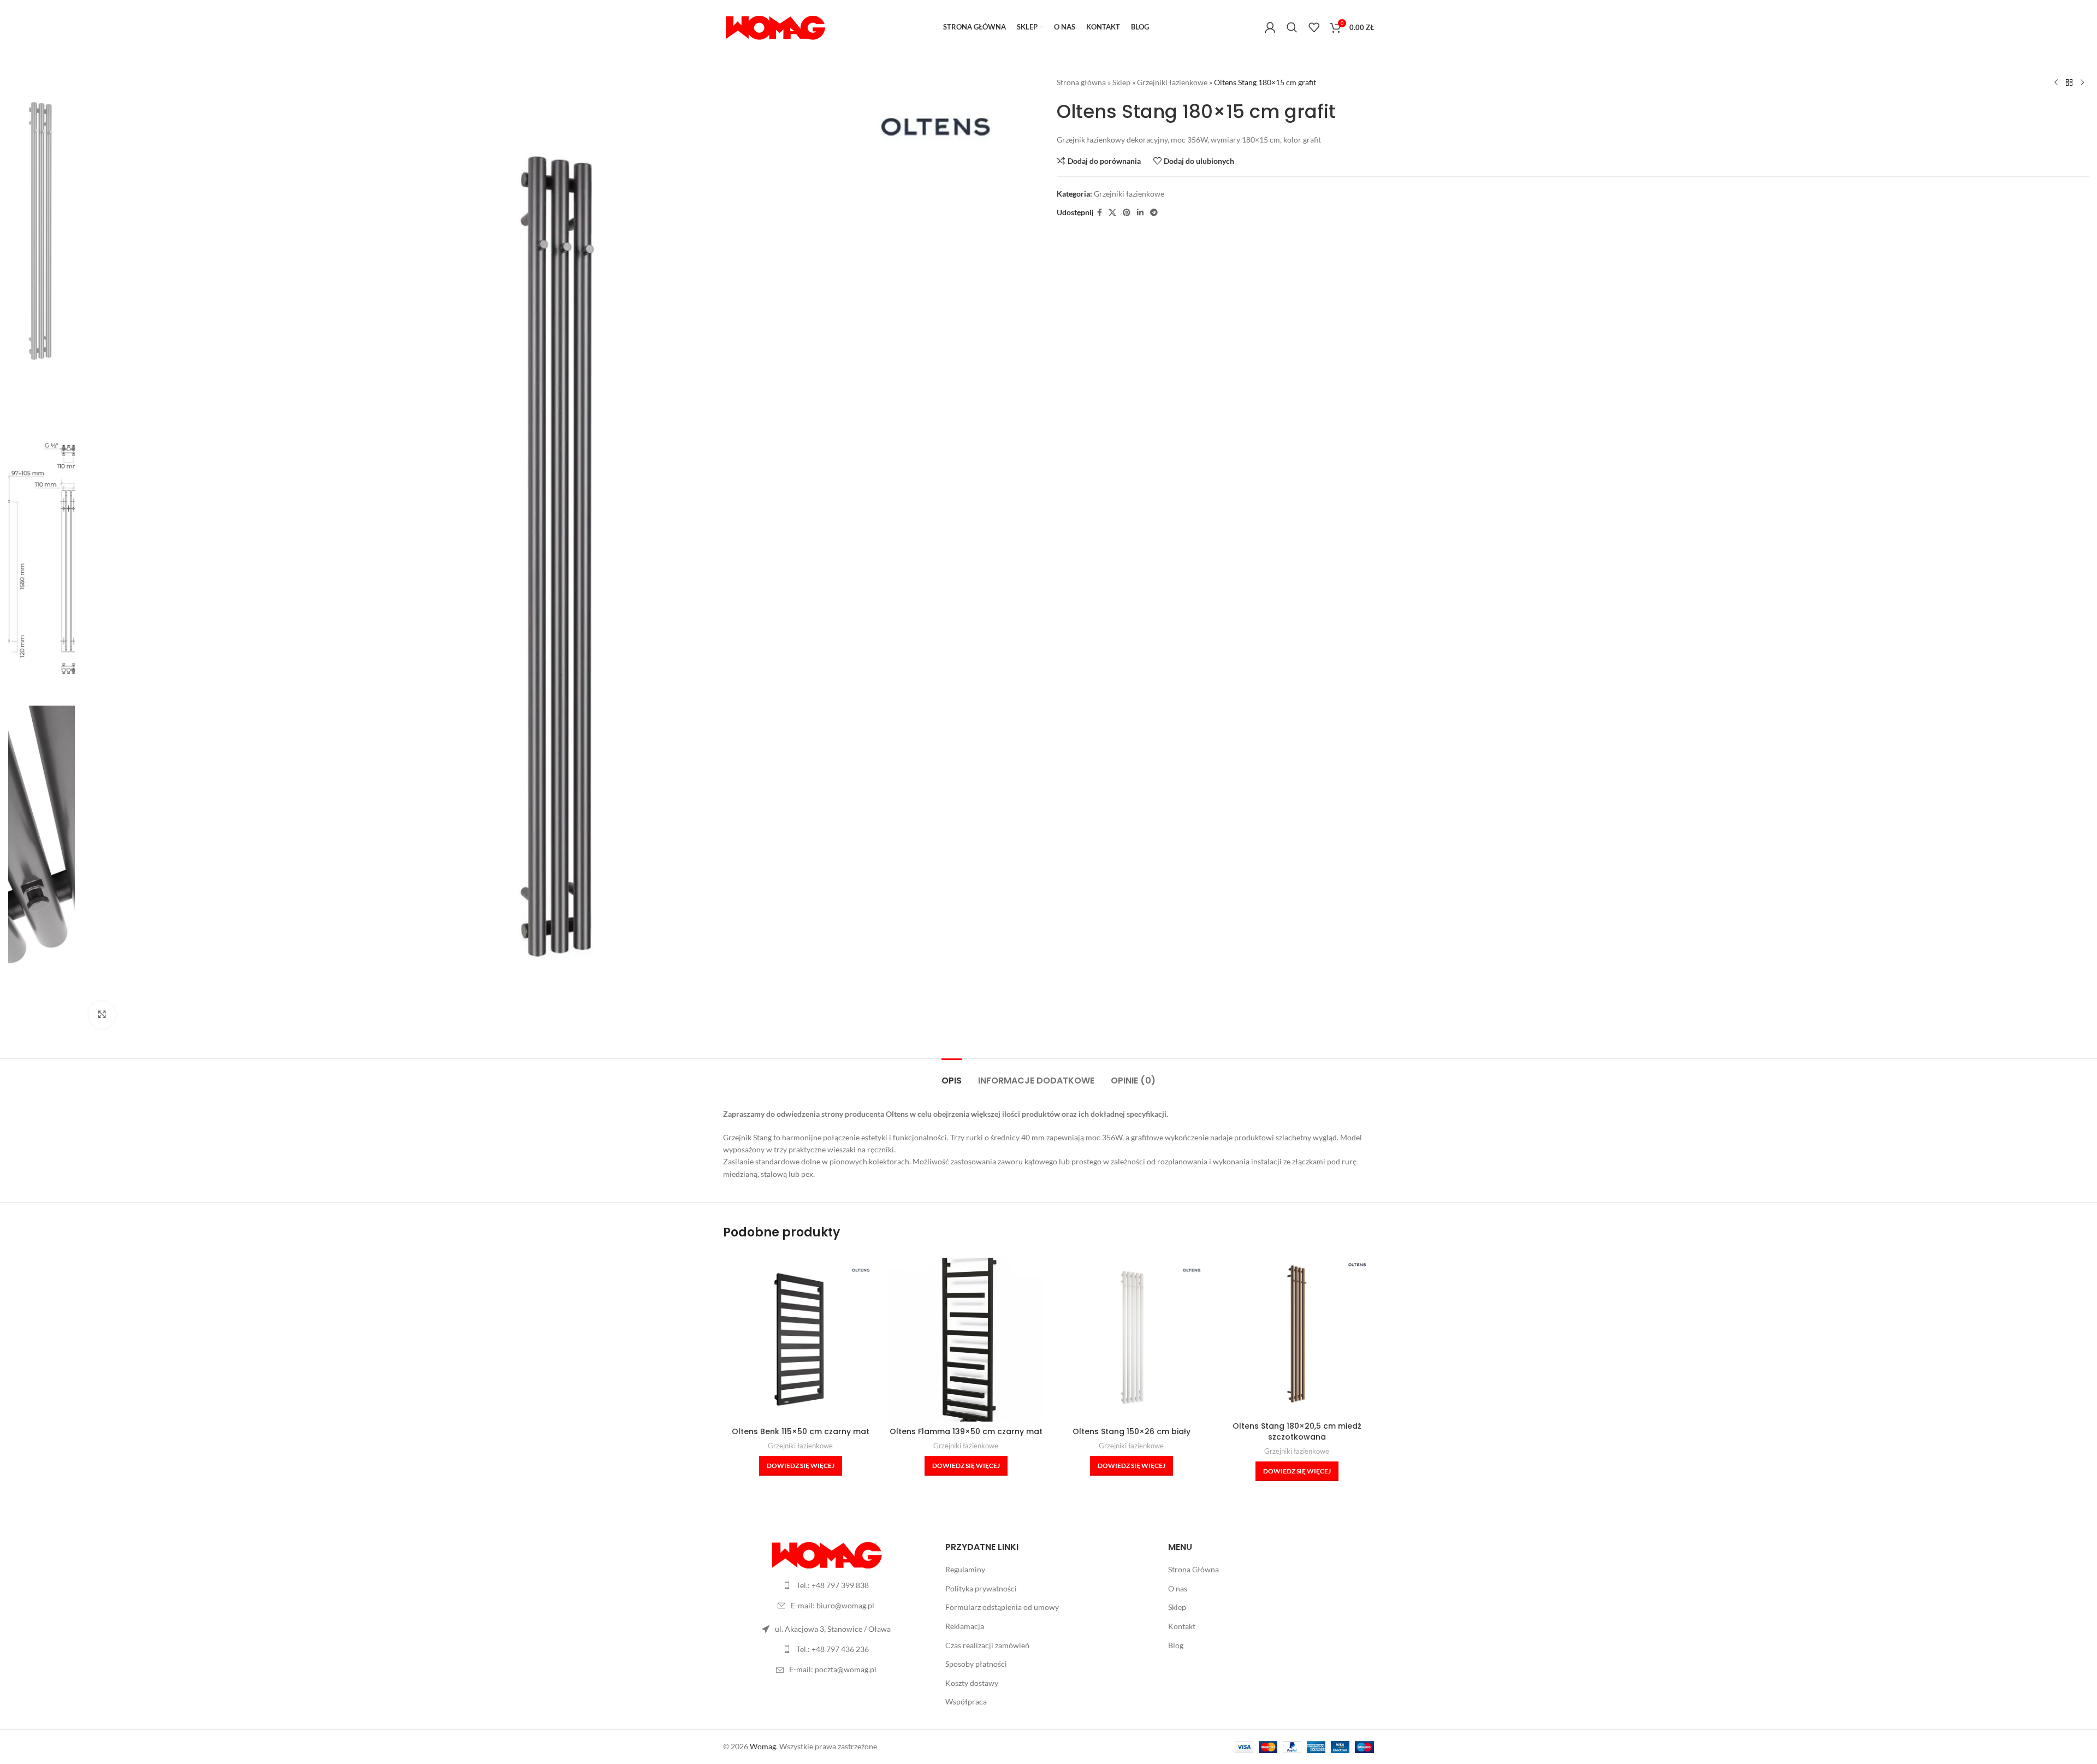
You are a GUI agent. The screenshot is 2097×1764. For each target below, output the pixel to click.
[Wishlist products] (1314, 27)
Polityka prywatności (981, 1588)
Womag (763, 1746)
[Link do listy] (826, 1585)
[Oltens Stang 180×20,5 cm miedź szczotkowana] (1297, 1334)
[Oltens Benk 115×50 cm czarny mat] (800, 1339)
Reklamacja (965, 1626)
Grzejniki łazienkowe (1172, 82)
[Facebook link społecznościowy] (1100, 213)
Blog (1176, 1645)
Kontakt (1182, 1626)
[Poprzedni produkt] (2056, 83)
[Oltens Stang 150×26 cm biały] (1131, 1339)
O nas (1178, 1588)
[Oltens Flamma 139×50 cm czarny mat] (966, 1339)
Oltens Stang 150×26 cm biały (1132, 1431)
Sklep (1121, 82)
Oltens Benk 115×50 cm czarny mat (801, 1431)
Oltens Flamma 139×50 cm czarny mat (966, 1431)
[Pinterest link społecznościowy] (1127, 213)
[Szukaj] (1292, 27)
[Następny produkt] (2082, 83)
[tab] (952, 1075)
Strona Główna (1193, 1569)
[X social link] (1112, 213)
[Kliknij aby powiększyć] (102, 1015)
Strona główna (1081, 82)
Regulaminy (965, 1569)
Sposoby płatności (976, 1664)
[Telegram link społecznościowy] (1154, 213)
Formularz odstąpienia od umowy (1002, 1607)
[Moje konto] (1270, 27)
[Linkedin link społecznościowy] (1140, 213)
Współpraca (966, 1701)
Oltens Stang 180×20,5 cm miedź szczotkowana (1297, 1431)
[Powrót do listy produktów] (2069, 83)
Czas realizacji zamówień (987, 1645)
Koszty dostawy (972, 1683)
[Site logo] (775, 26)
